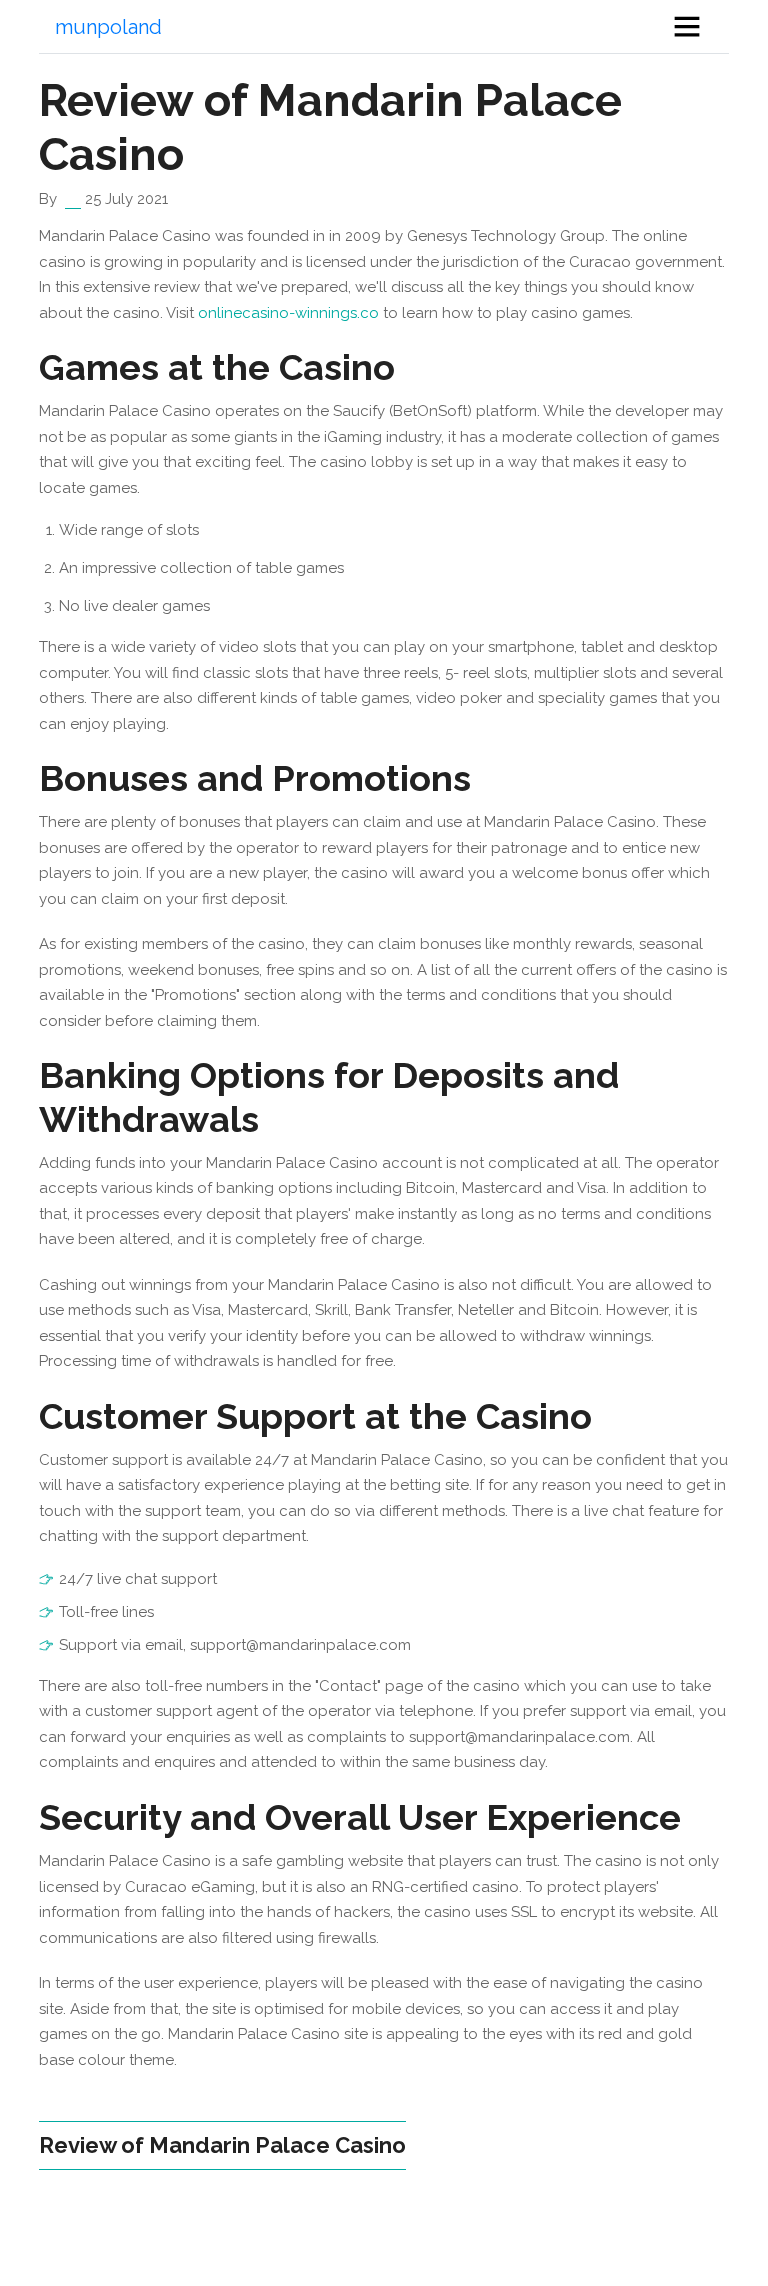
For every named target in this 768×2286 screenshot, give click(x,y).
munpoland (108, 27)
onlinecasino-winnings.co (288, 313)
